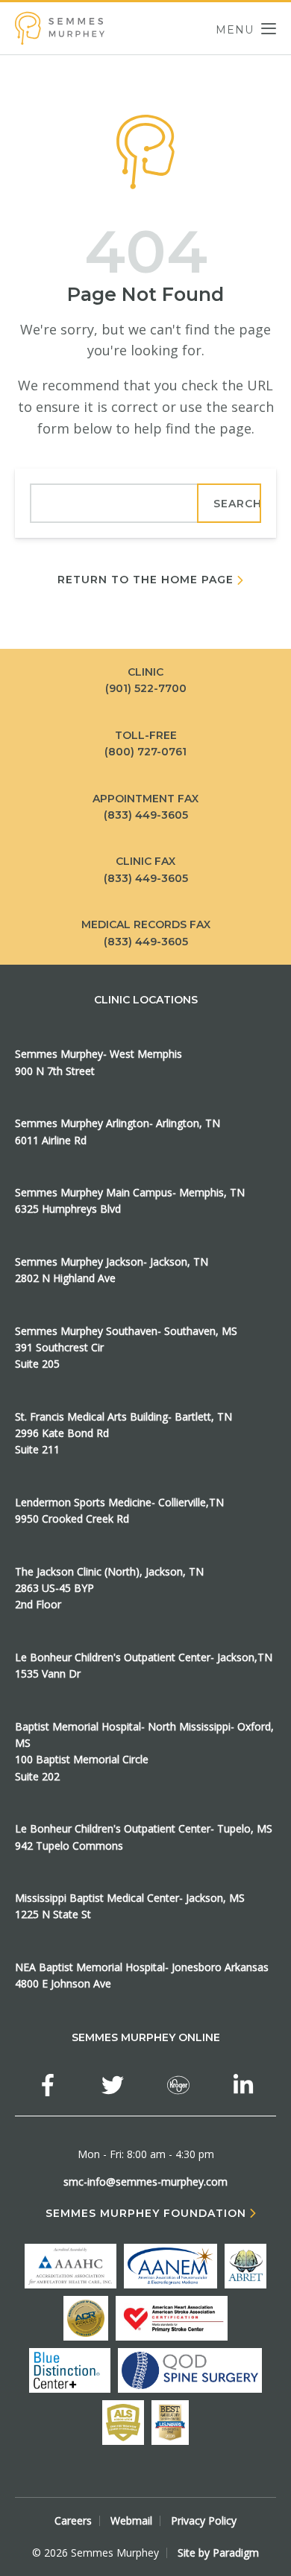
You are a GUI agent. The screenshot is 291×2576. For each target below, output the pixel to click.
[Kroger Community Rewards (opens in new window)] (178, 2085)
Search (237, 504)
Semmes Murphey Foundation (146, 2214)
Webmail (131, 2521)
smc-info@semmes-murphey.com (145, 2182)
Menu (235, 29)
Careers (73, 2521)
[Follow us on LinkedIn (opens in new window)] (243, 2085)
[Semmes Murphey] (60, 28)
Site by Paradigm (218, 2553)
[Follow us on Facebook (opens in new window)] (48, 2085)
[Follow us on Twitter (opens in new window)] (113, 2085)
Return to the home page (145, 580)
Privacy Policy (204, 2521)
